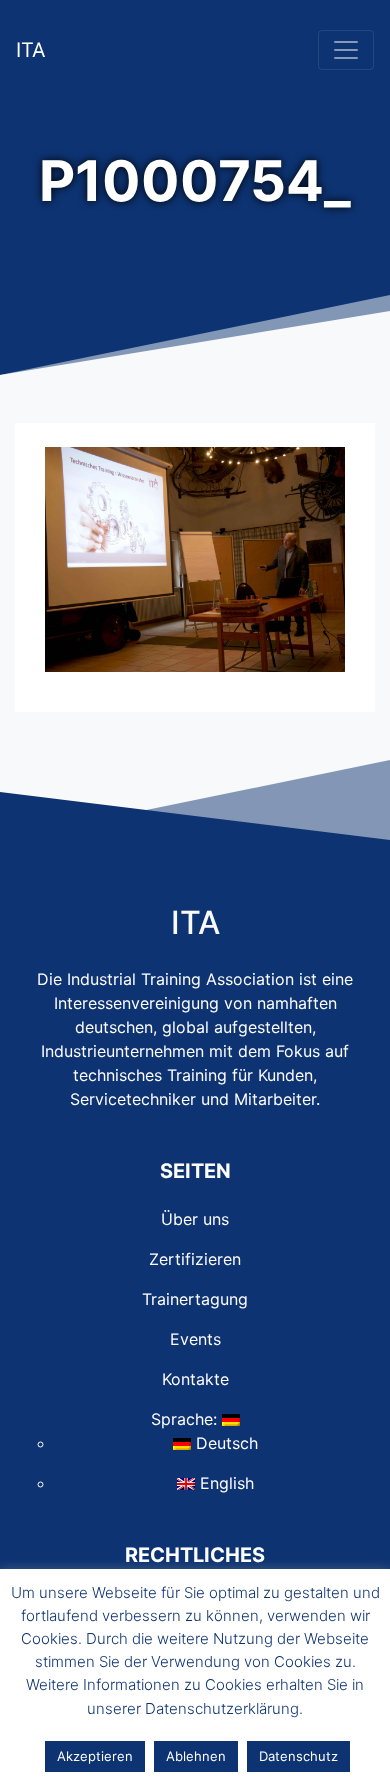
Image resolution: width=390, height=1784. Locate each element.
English (224, 1483)
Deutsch (224, 1443)
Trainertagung (195, 1299)
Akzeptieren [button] (95, 1756)
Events (195, 1339)
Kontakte (195, 1379)
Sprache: (186, 1419)
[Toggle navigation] (346, 50)
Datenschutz (298, 1756)
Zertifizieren (195, 1259)
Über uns (195, 1219)
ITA (31, 50)
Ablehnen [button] (196, 1756)
